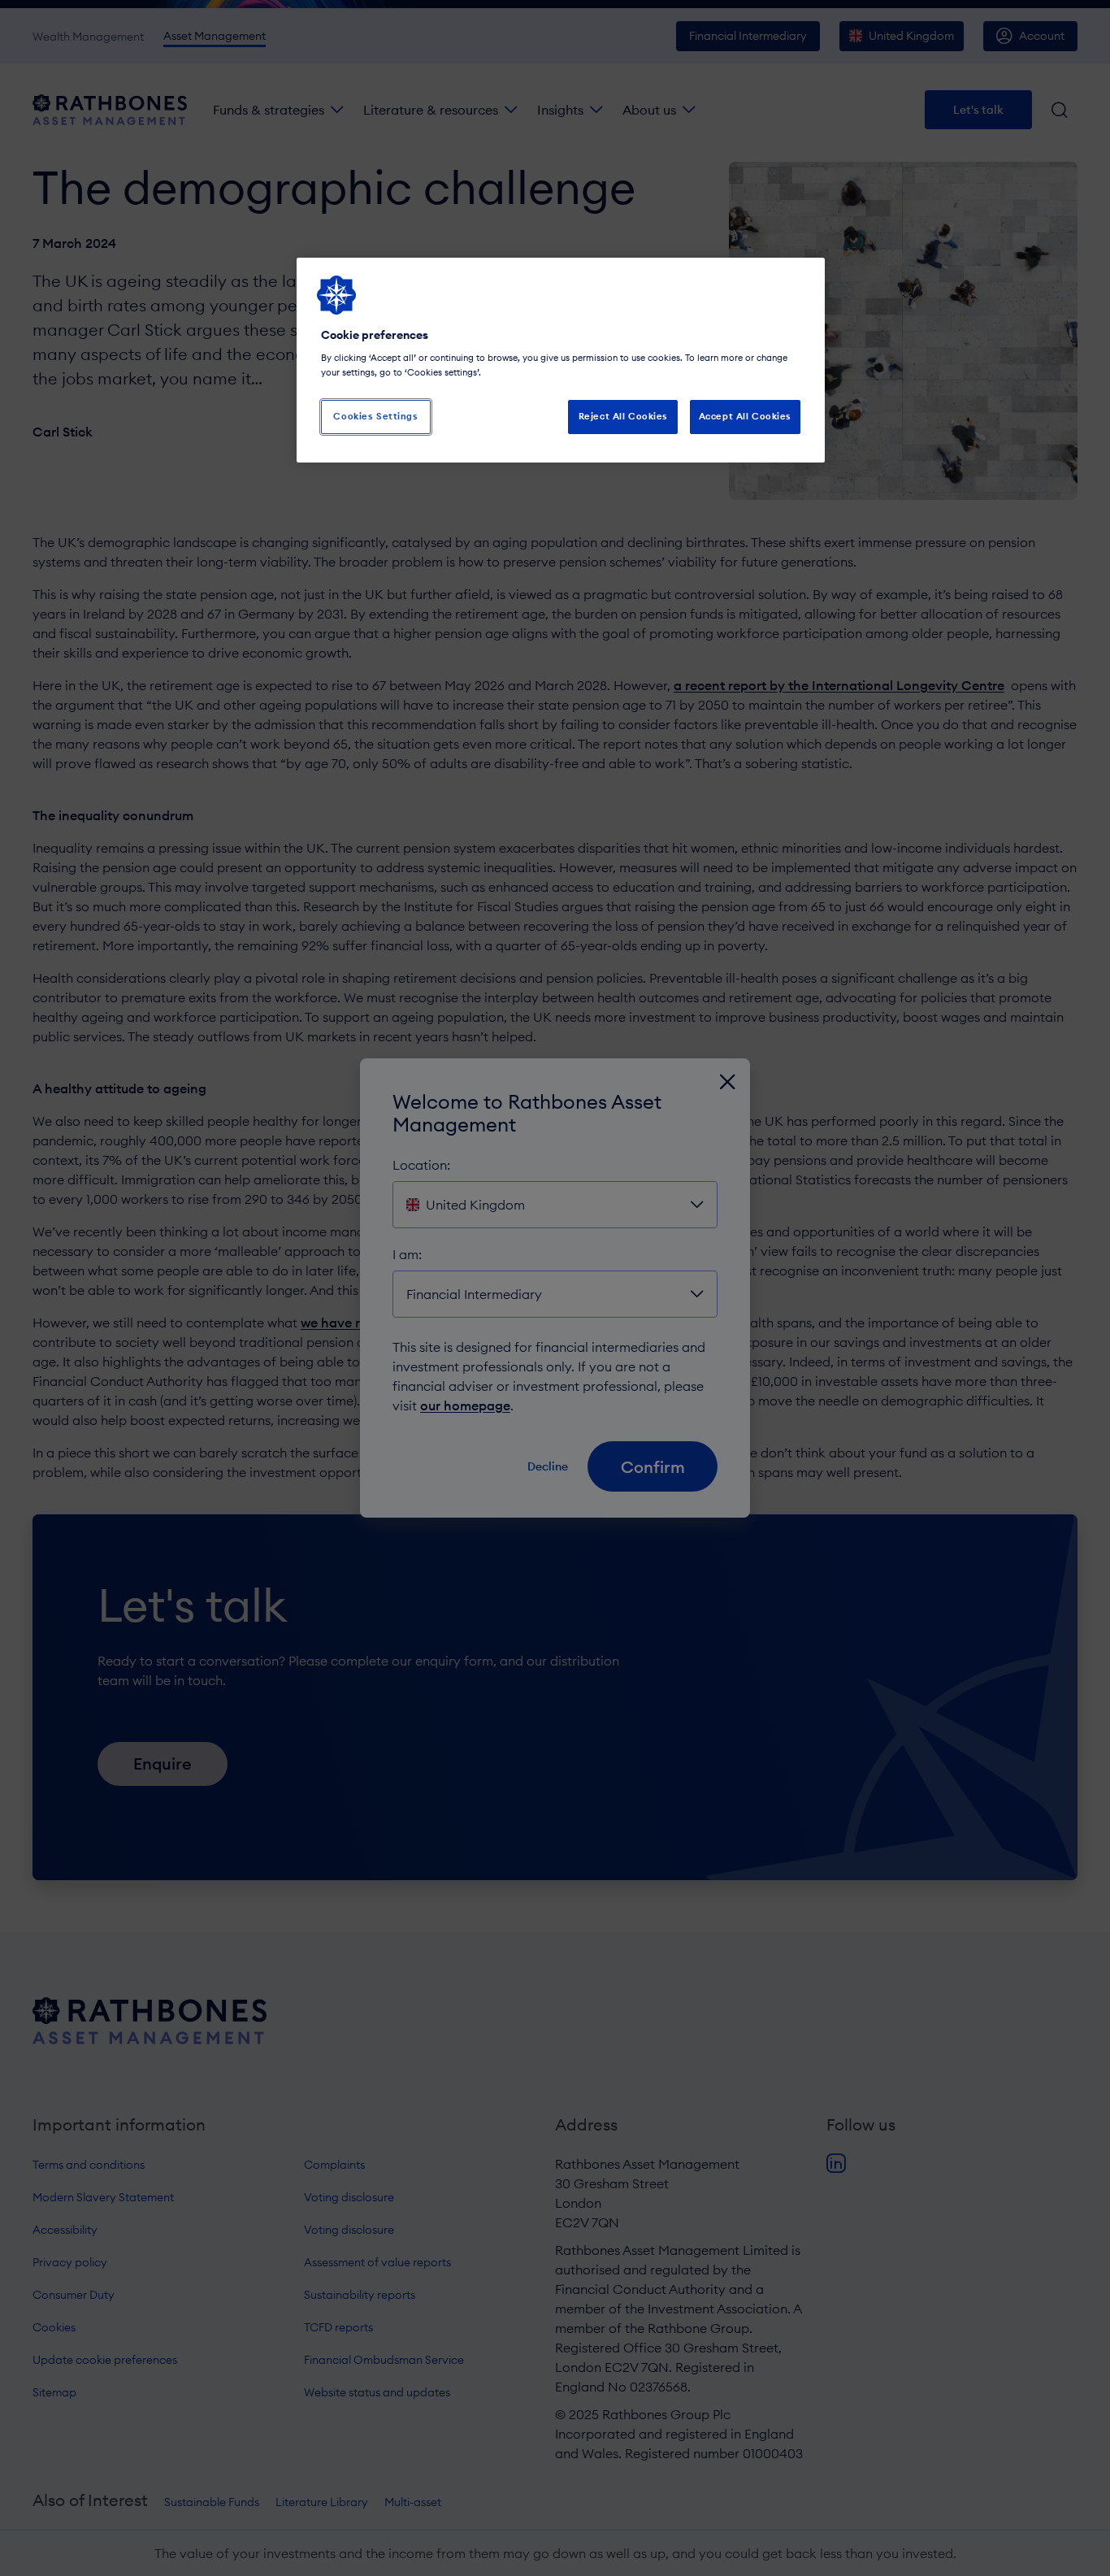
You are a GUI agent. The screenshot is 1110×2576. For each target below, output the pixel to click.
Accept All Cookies (745, 416)
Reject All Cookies (623, 416)
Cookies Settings (375, 416)
